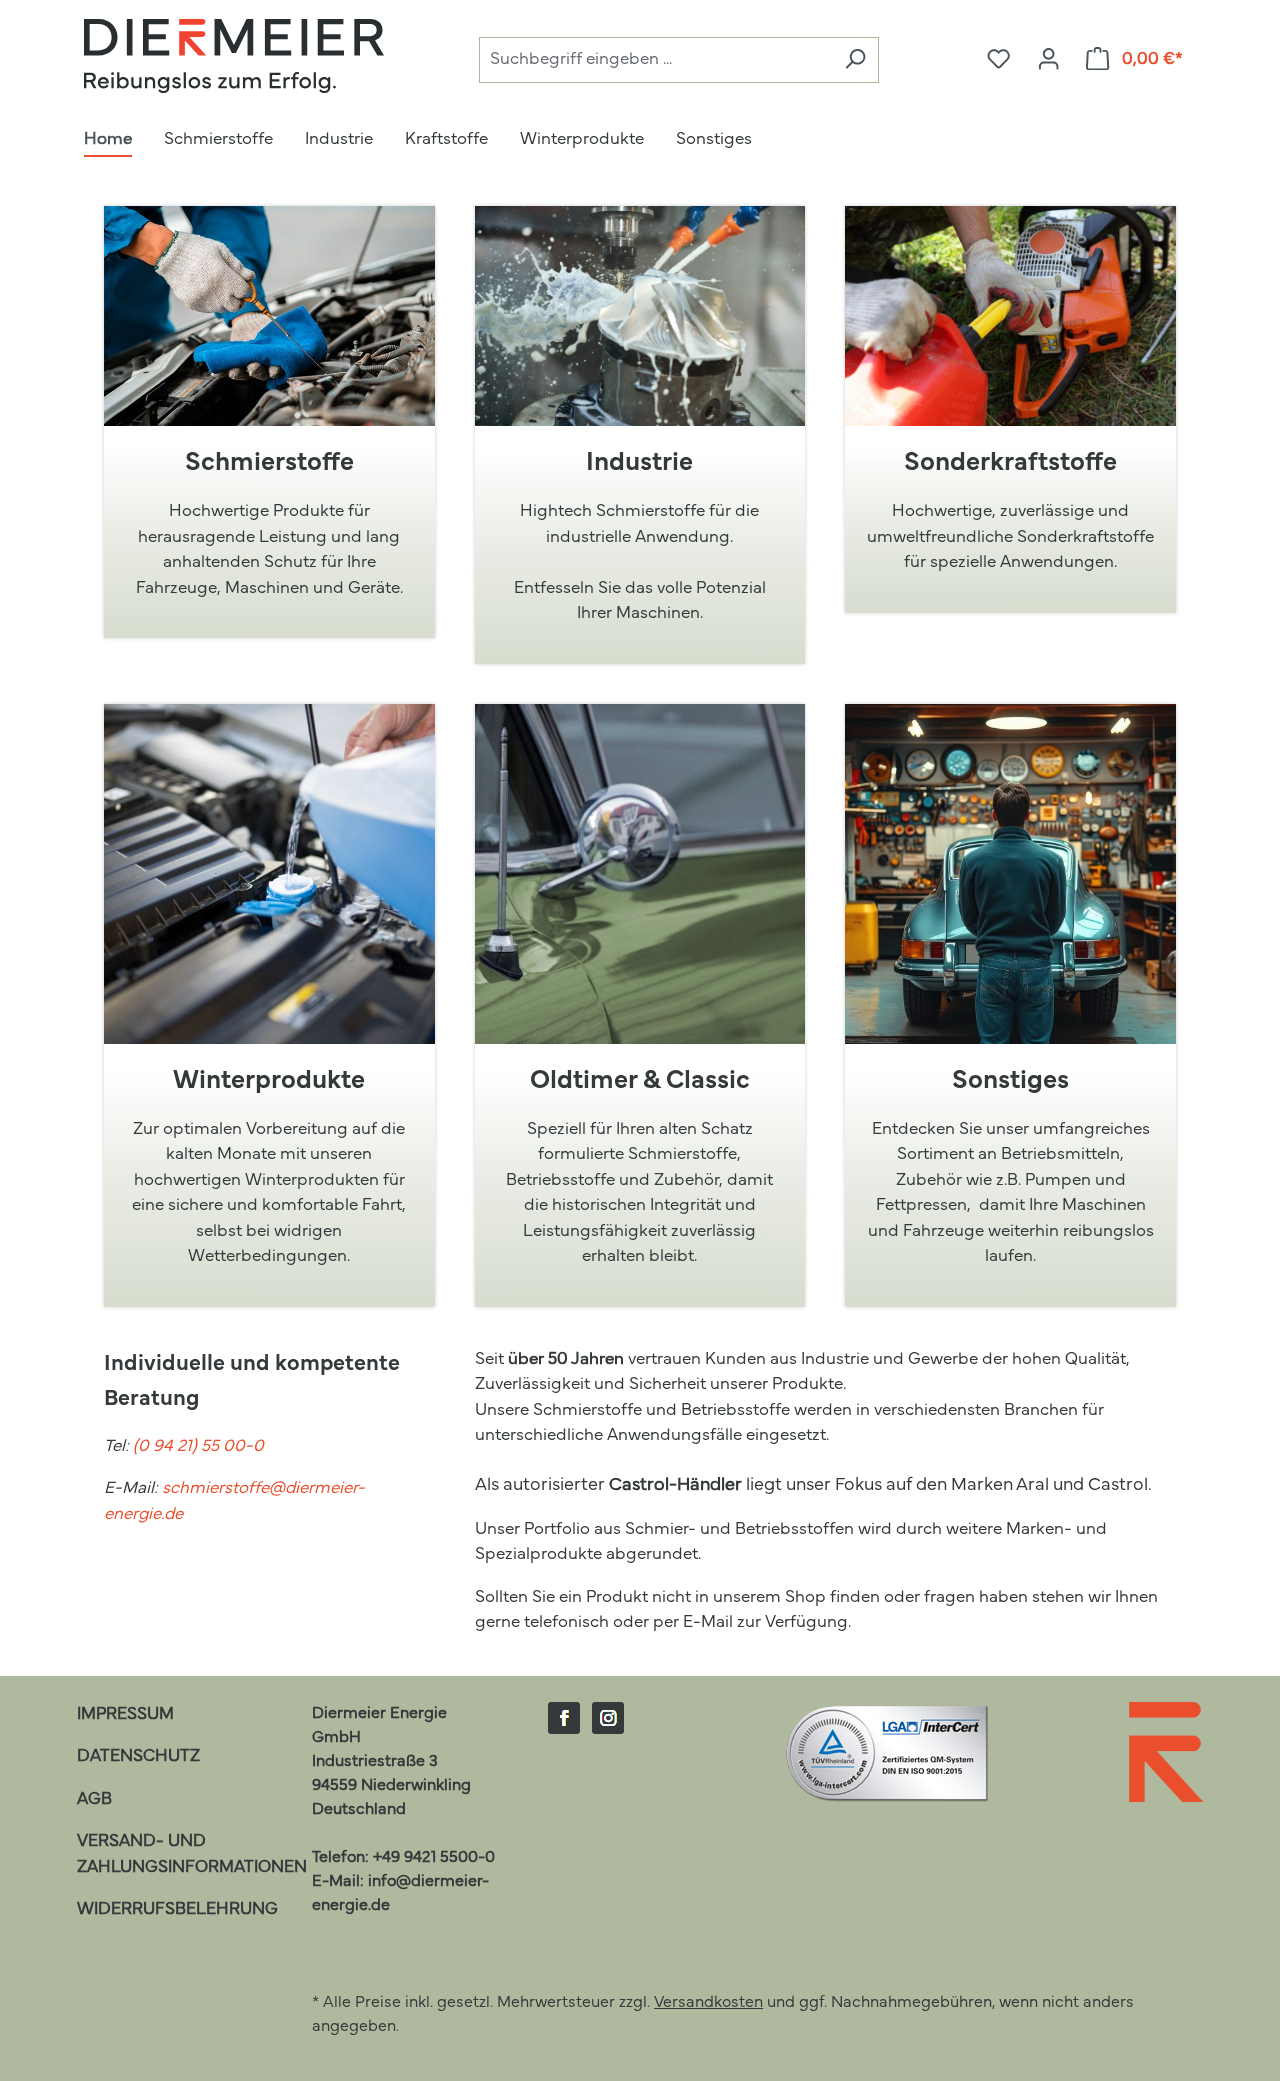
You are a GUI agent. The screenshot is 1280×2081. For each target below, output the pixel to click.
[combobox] (655, 60)
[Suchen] (855, 60)
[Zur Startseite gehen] (234, 56)
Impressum (125, 1714)
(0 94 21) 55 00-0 (198, 1446)
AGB (94, 1799)
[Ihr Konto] (1048, 60)
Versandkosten (708, 2003)
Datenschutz (138, 1756)
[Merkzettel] (998, 60)
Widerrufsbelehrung (177, 1909)
